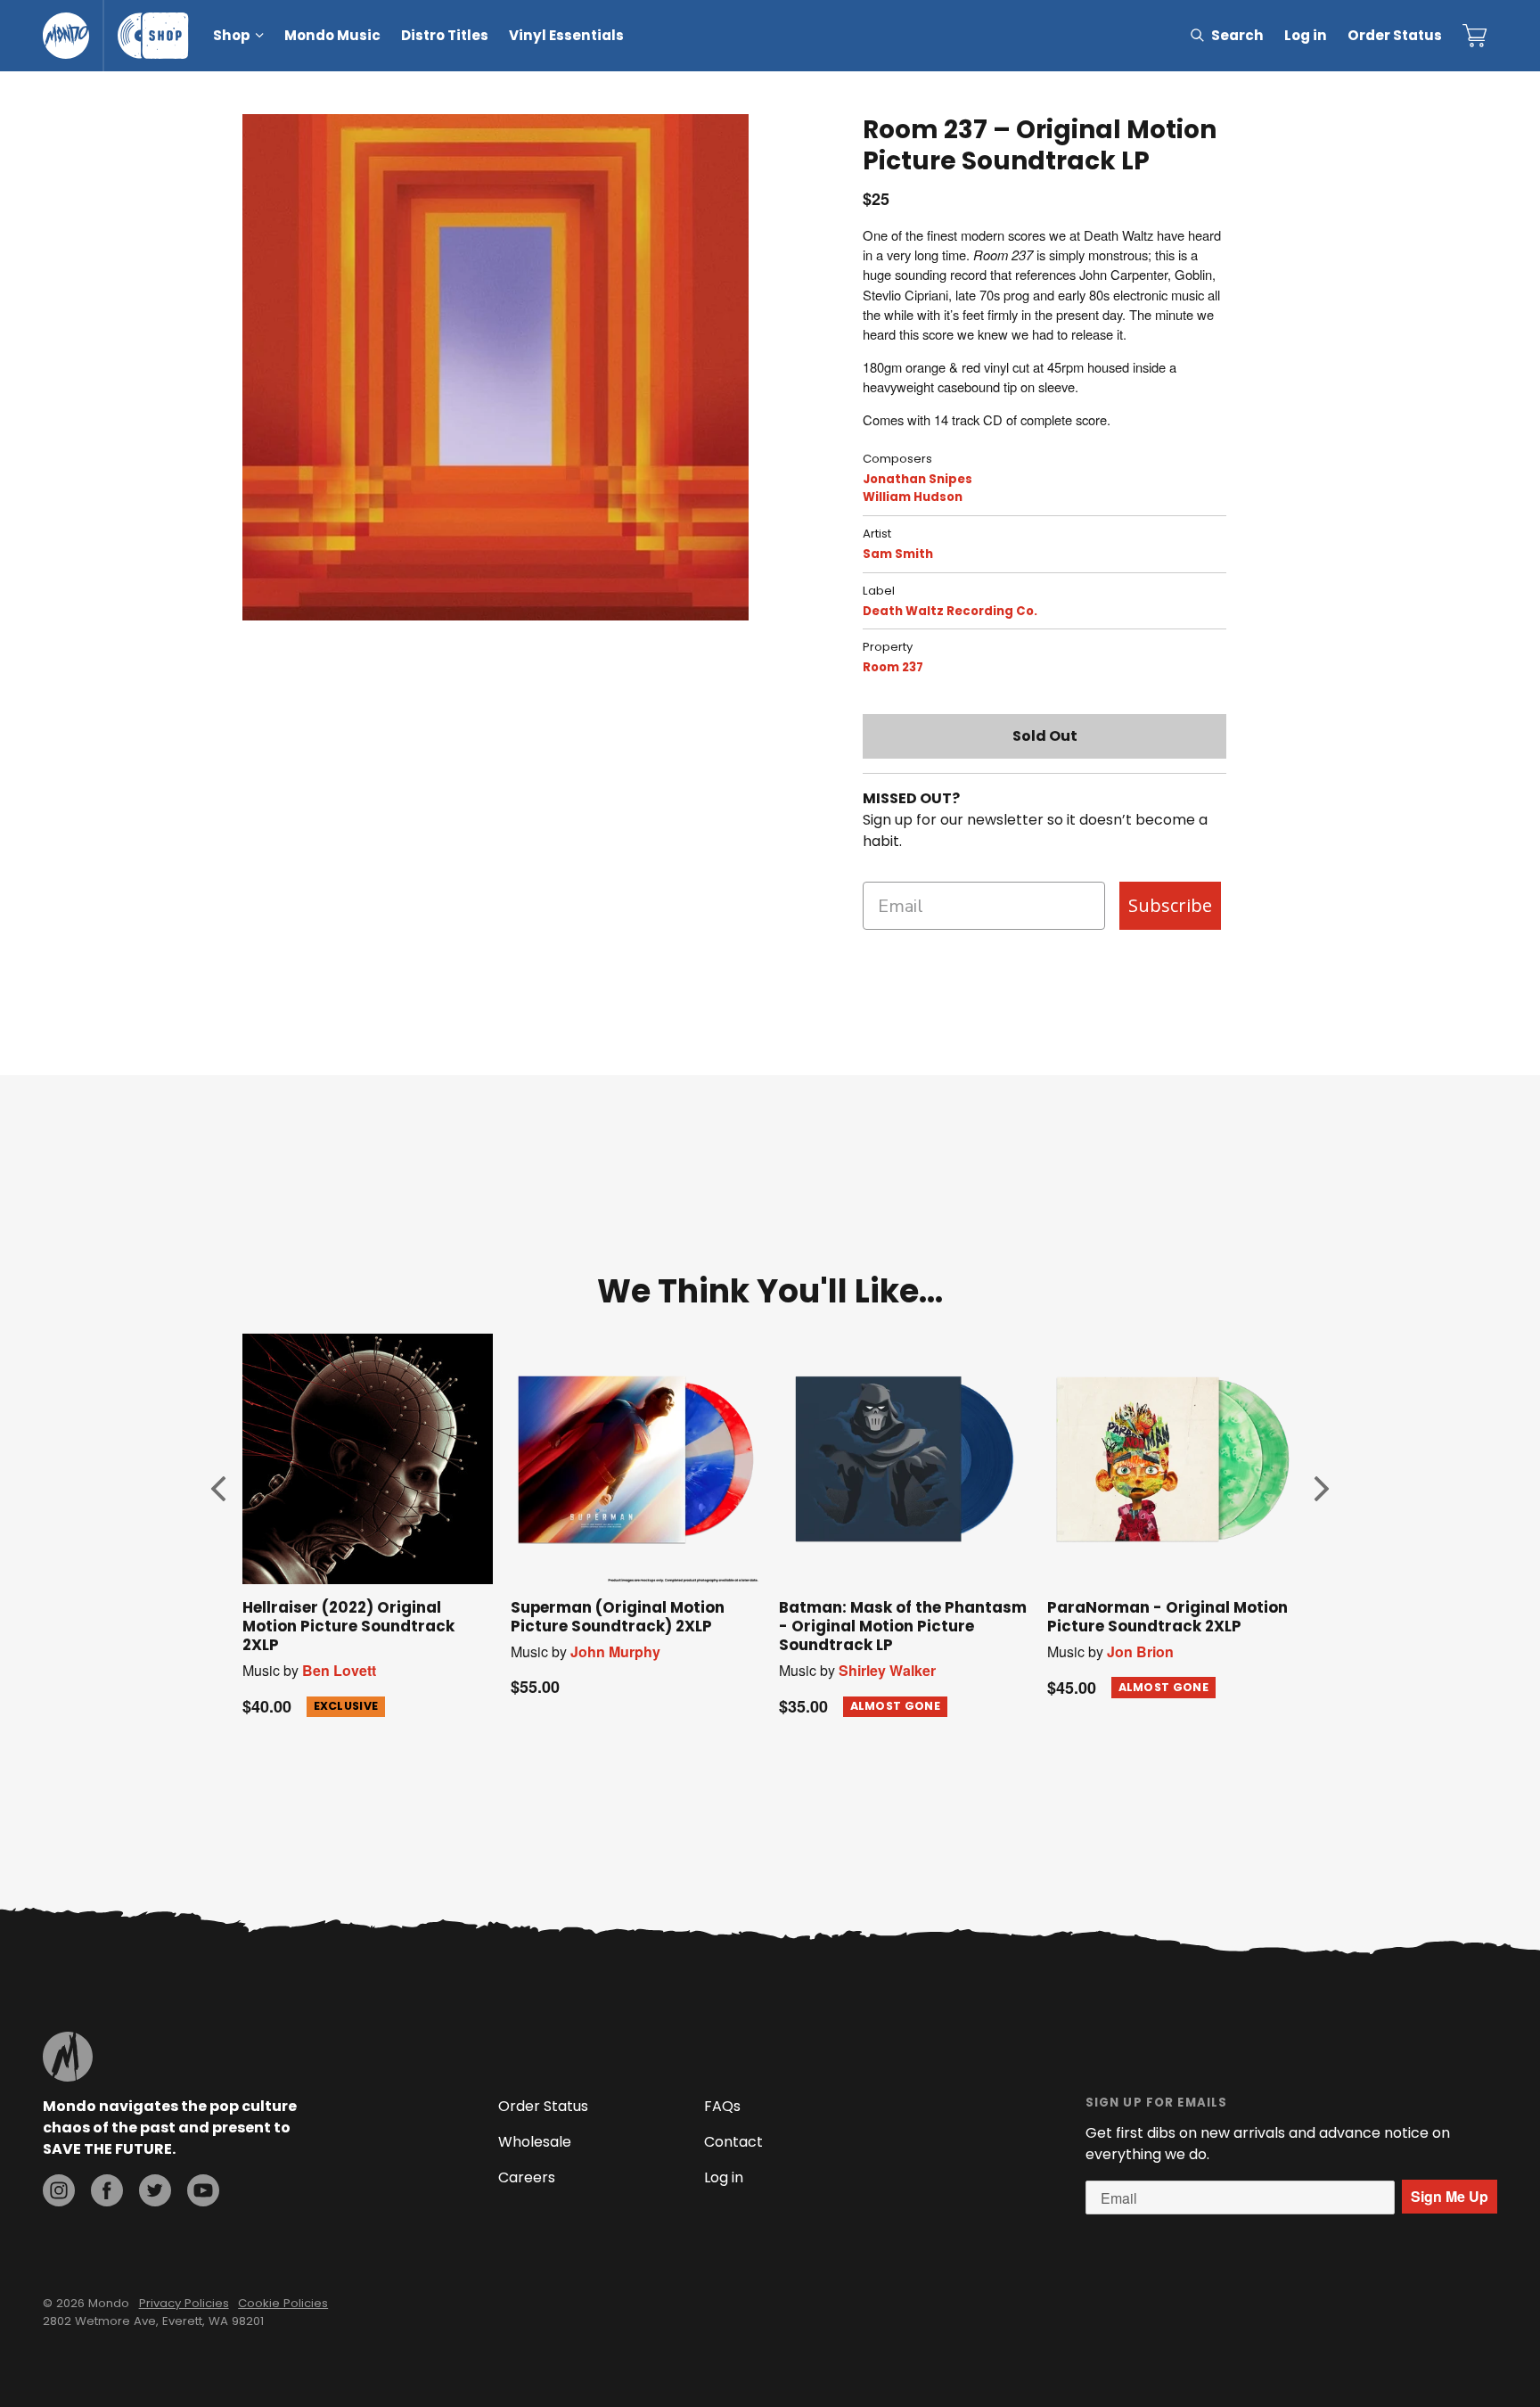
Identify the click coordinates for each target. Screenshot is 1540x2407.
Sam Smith (898, 554)
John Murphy (615, 1651)
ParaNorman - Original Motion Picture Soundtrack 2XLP (1167, 1617)
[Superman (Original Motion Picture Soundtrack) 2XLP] (636, 1459)
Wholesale (535, 2142)
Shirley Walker (887, 1670)
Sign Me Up (1450, 2196)
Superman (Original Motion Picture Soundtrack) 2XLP (618, 1617)
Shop (232, 35)
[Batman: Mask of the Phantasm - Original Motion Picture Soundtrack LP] (904, 1459)
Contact (733, 2142)
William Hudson (913, 497)
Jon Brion (1140, 1651)
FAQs (722, 2106)
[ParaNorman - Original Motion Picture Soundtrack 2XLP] (1172, 1459)
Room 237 (893, 667)
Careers (527, 2177)
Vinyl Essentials (566, 35)
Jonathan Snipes (917, 479)
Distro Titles (445, 35)
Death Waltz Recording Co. (950, 611)
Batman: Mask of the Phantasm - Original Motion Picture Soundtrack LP (903, 1626)
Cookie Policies (283, 2303)
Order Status (1395, 35)
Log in (1306, 35)
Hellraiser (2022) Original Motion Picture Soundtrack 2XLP (348, 1626)
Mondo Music (332, 35)
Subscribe (1170, 905)
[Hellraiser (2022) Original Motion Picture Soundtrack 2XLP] (368, 1459)
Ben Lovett (339, 1670)
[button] (218, 1488)
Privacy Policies (184, 2303)
